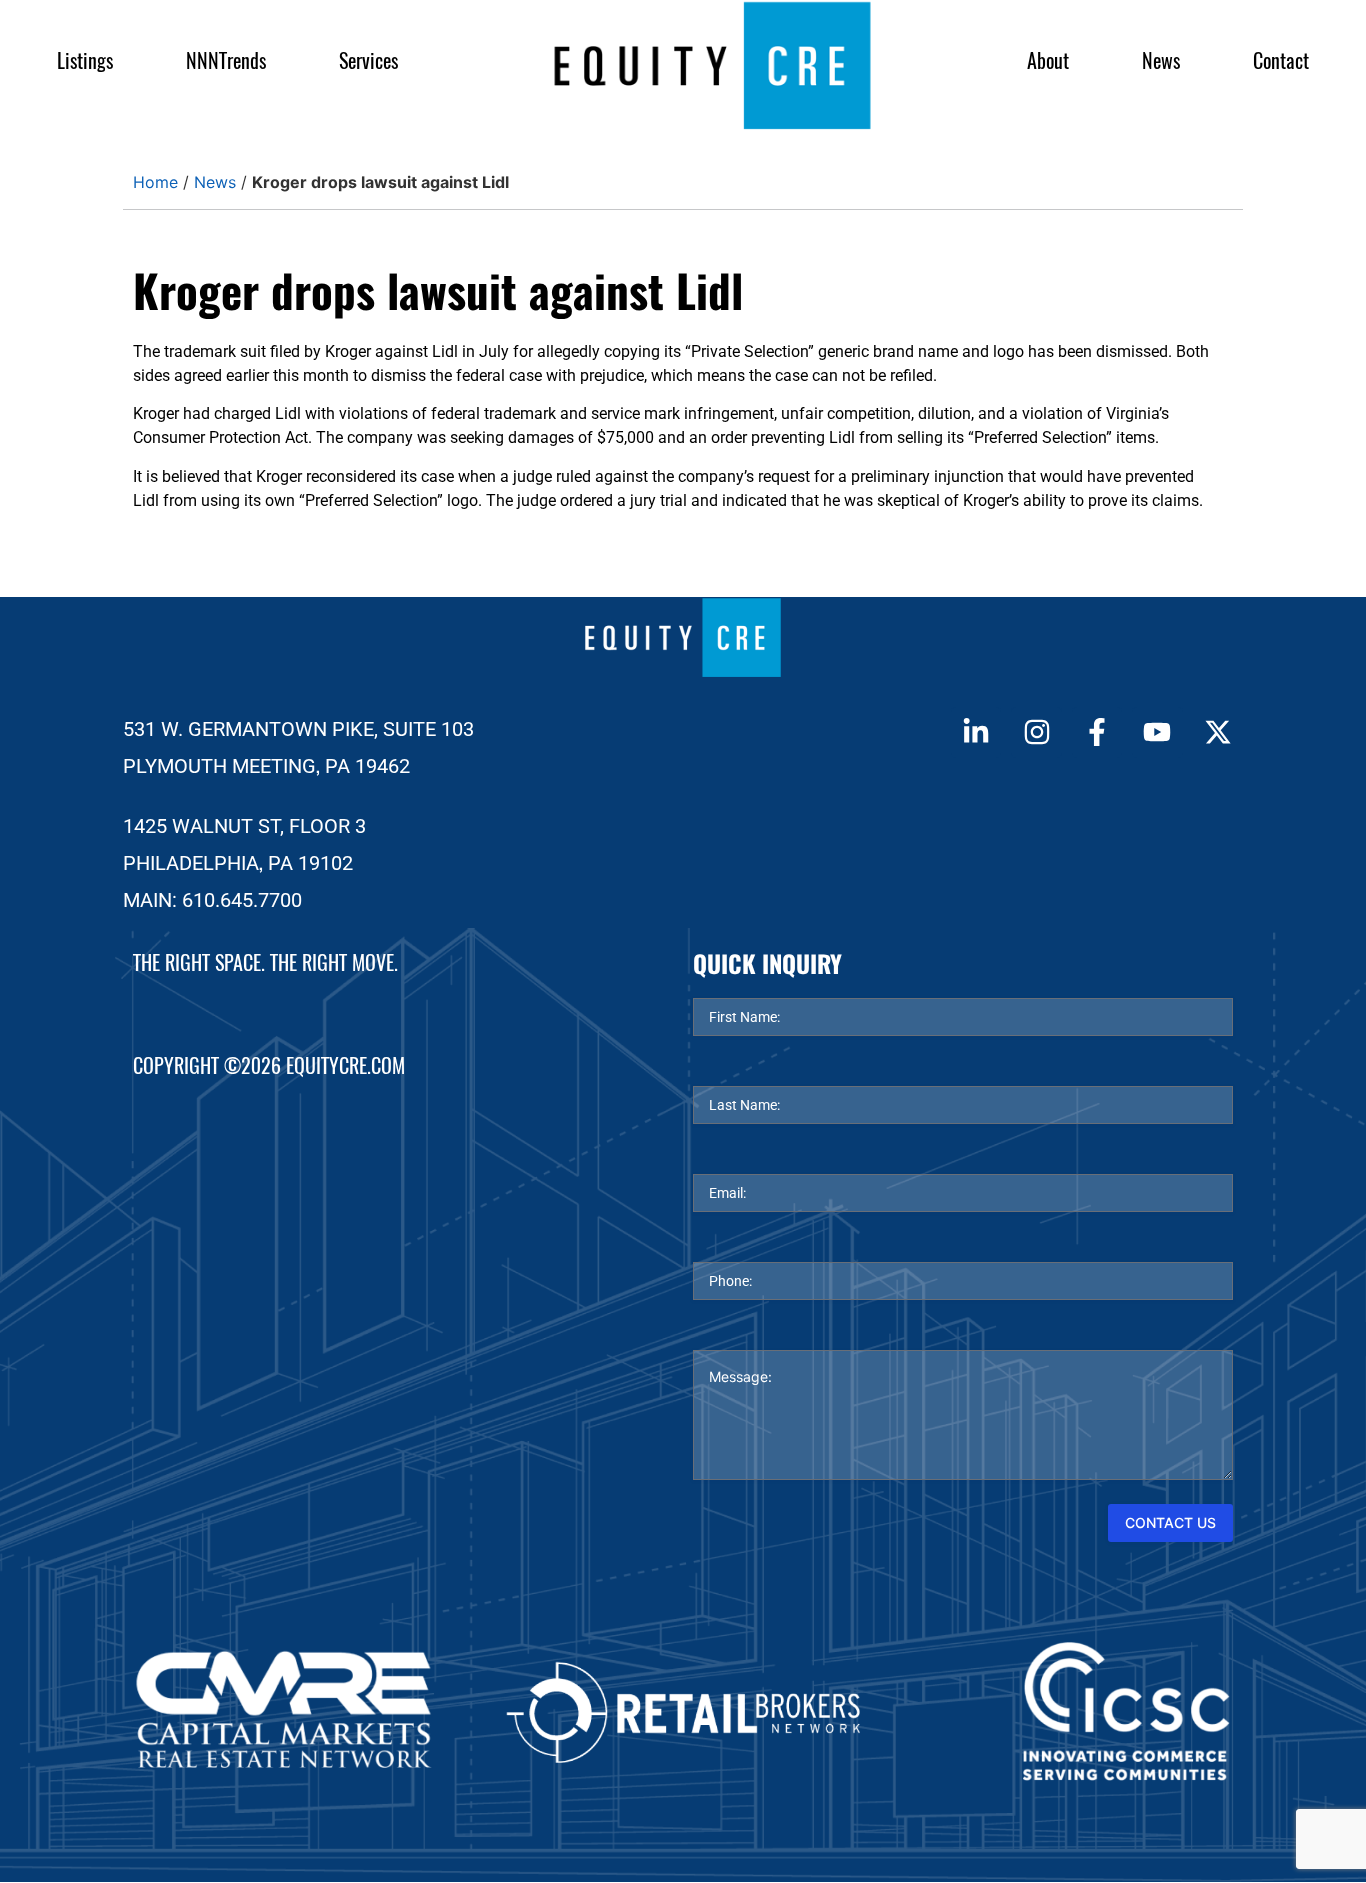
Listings (85, 60)
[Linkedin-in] (976, 732)
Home (155, 182)
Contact (1281, 60)
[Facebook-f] (1097, 732)
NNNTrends (226, 60)
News (1161, 60)
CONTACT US (1170, 1522)
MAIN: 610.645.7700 (212, 900)
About (1048, 60)
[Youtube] (1157, 732)
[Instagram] (1036, 732)
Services (368, 60)
